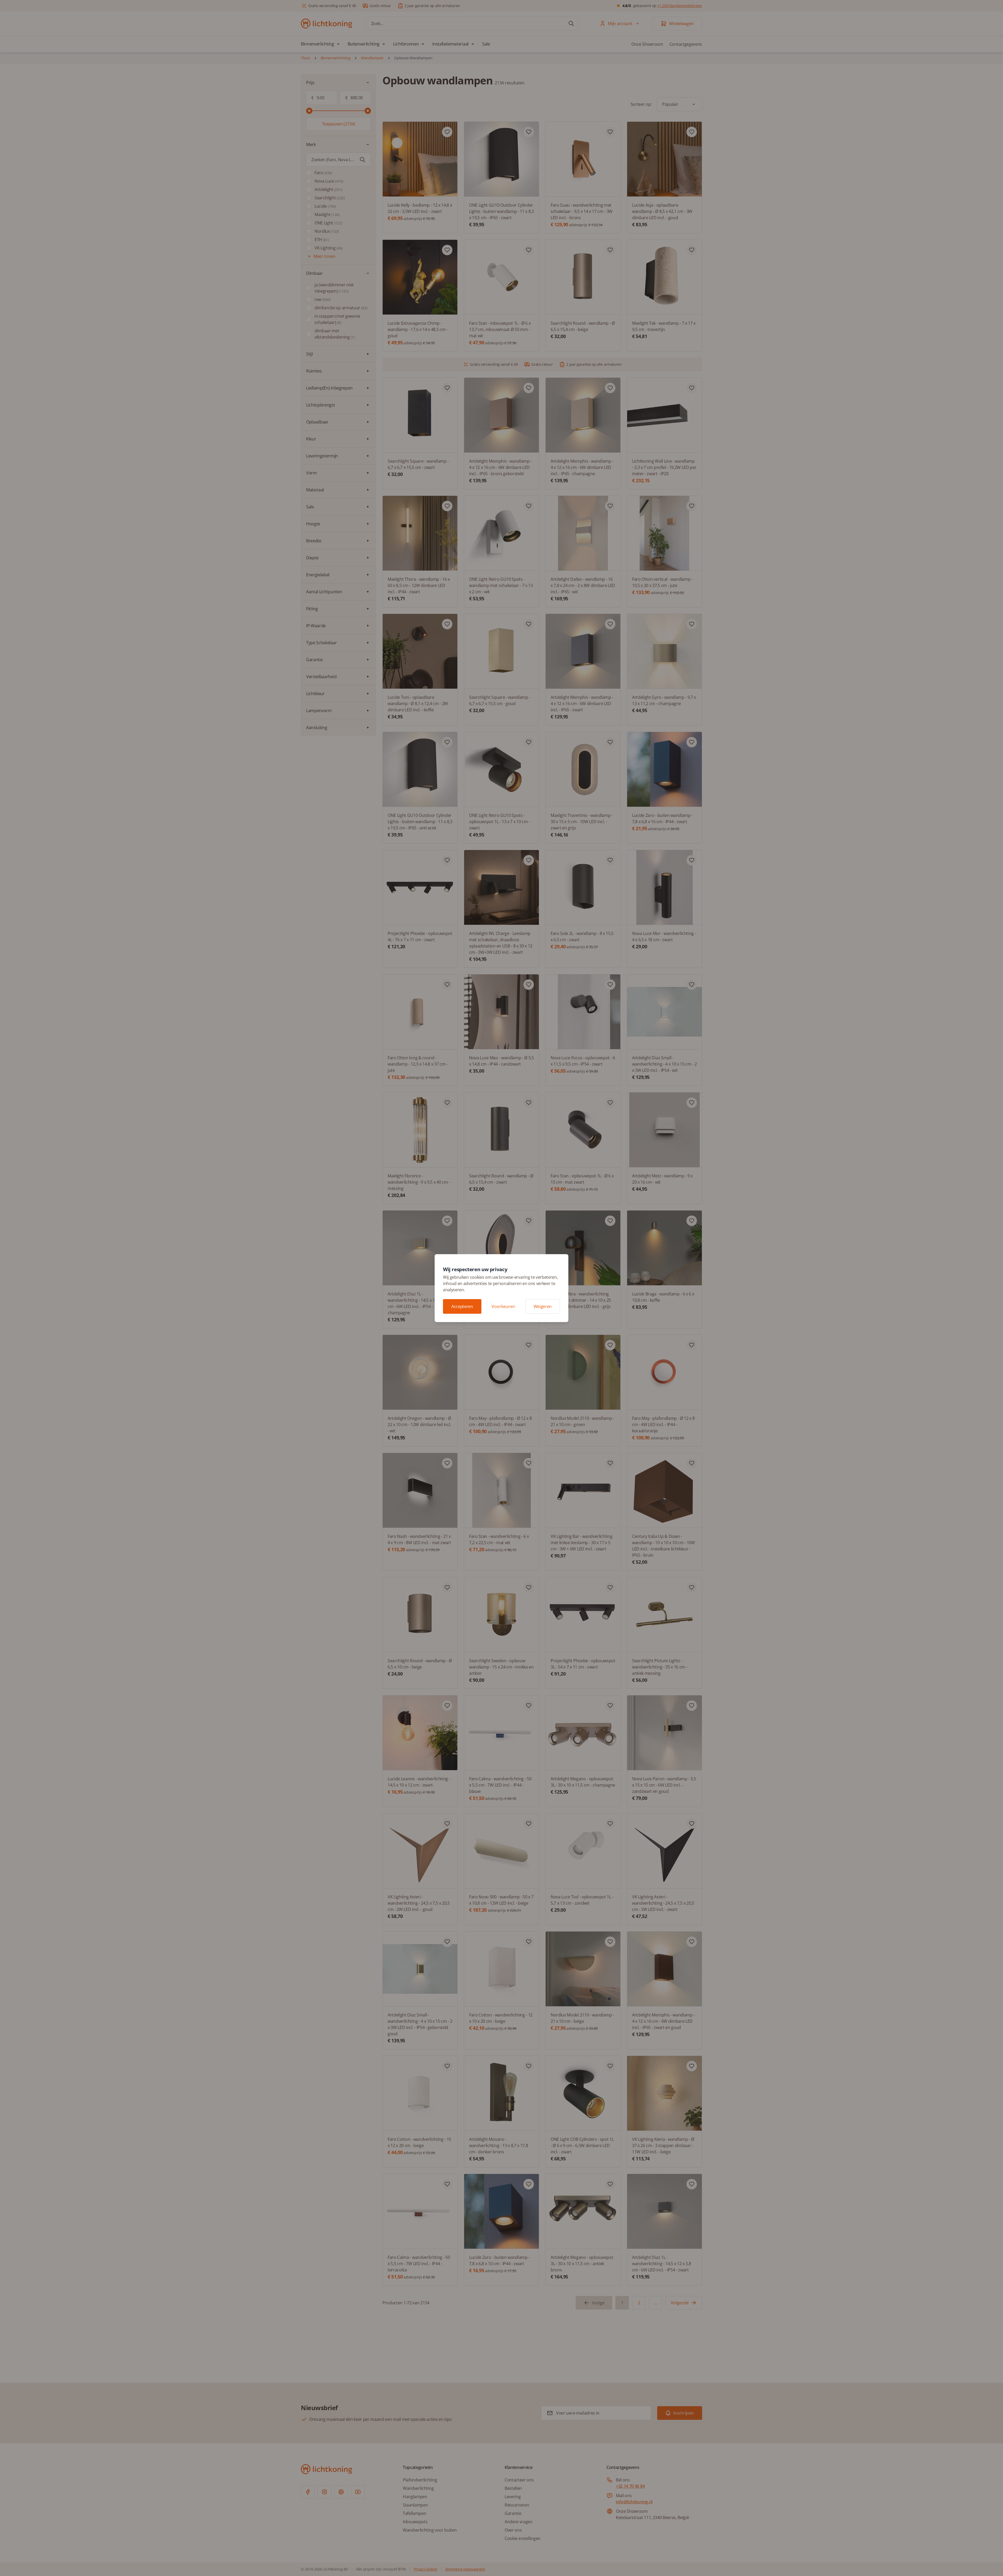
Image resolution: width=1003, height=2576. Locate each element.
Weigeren (543, 1306)
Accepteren (462, 1306)
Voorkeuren (503, 1306)
